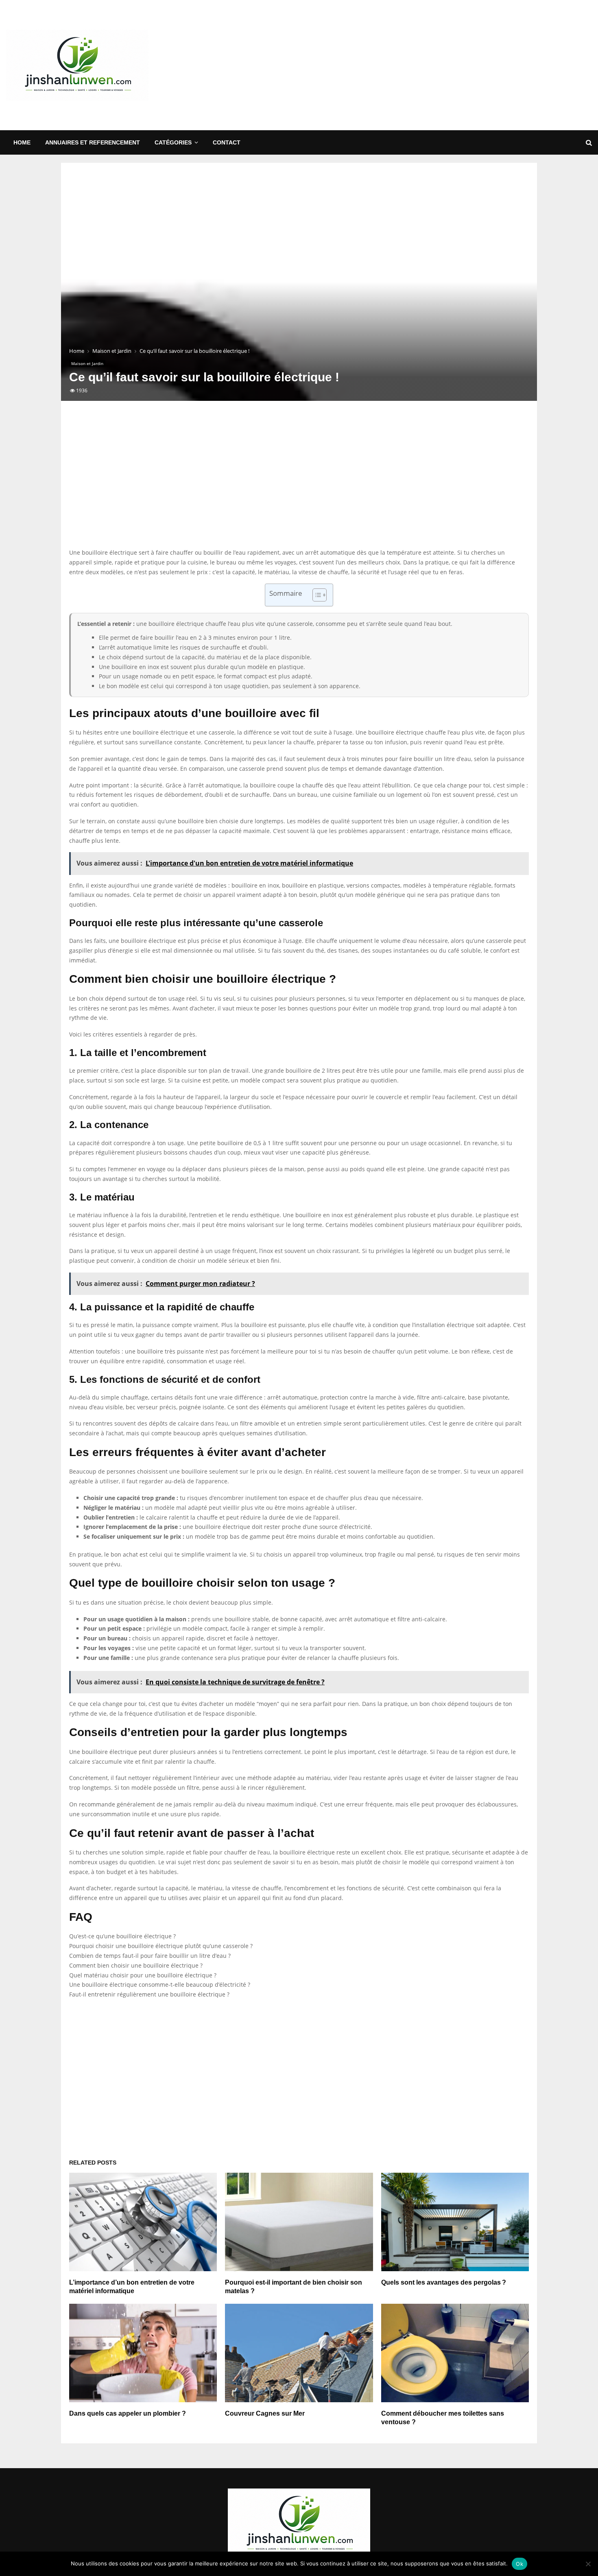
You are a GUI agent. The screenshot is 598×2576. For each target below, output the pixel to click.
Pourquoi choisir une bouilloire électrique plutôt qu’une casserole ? (161, 1946)
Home (22, 142)
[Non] (588, 2564)
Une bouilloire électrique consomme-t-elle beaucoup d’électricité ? (160, 1984)
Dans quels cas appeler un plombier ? (128, 2413)
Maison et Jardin (87, 363)
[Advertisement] (444, 65)
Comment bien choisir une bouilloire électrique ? (136, 1965)
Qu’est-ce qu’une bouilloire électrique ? (122, 1936)
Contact (227, 142)
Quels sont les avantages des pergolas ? (444, 2282)
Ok (519, 2564)
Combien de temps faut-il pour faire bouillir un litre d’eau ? (150, 1956)
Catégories (173, 142)
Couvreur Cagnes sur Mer (265, 2413)
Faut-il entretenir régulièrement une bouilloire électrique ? (149, 1994)
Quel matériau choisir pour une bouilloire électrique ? (143, 1975)
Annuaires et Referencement (93, 142)
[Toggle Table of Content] (315, 595)
